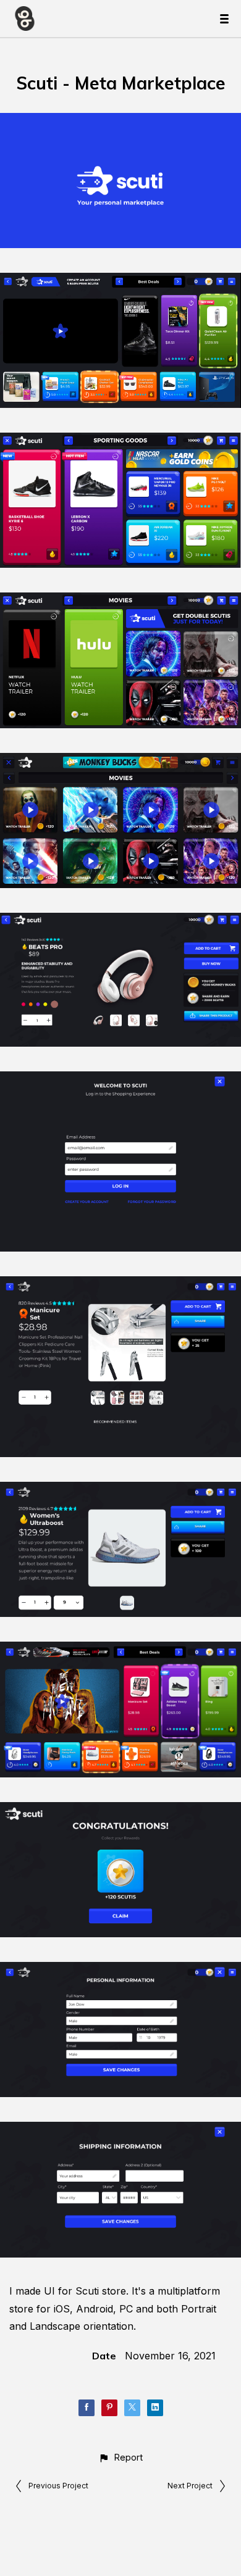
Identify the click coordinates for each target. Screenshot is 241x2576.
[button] (120, 2457)
